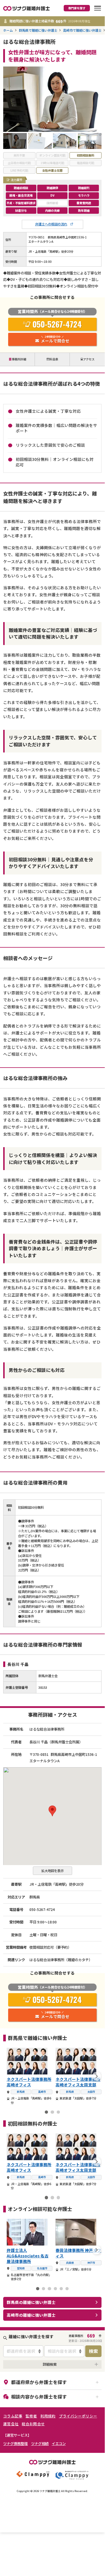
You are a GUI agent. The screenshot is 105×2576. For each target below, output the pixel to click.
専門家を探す (77, 8)
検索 (93, 2351)
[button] (52, 1811)
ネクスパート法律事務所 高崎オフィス (29, 2082)
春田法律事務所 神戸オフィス (78, 2253)
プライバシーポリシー (78, 2416)
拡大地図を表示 (52, 1871)
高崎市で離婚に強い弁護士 (82, 30)
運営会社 (11, 2424)
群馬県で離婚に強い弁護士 (38, 30)
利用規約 (48, 2416)
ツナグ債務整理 (15, 2444)
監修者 (31, 2416)
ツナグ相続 (40, 2444)
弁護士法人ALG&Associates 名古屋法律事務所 (28, 2256)
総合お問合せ (33, 2424)
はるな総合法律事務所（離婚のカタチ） (61, 1960)
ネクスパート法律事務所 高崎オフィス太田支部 (78, 2082)
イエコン (59, 2444)
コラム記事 (13, 2416)
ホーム (8, 30)
